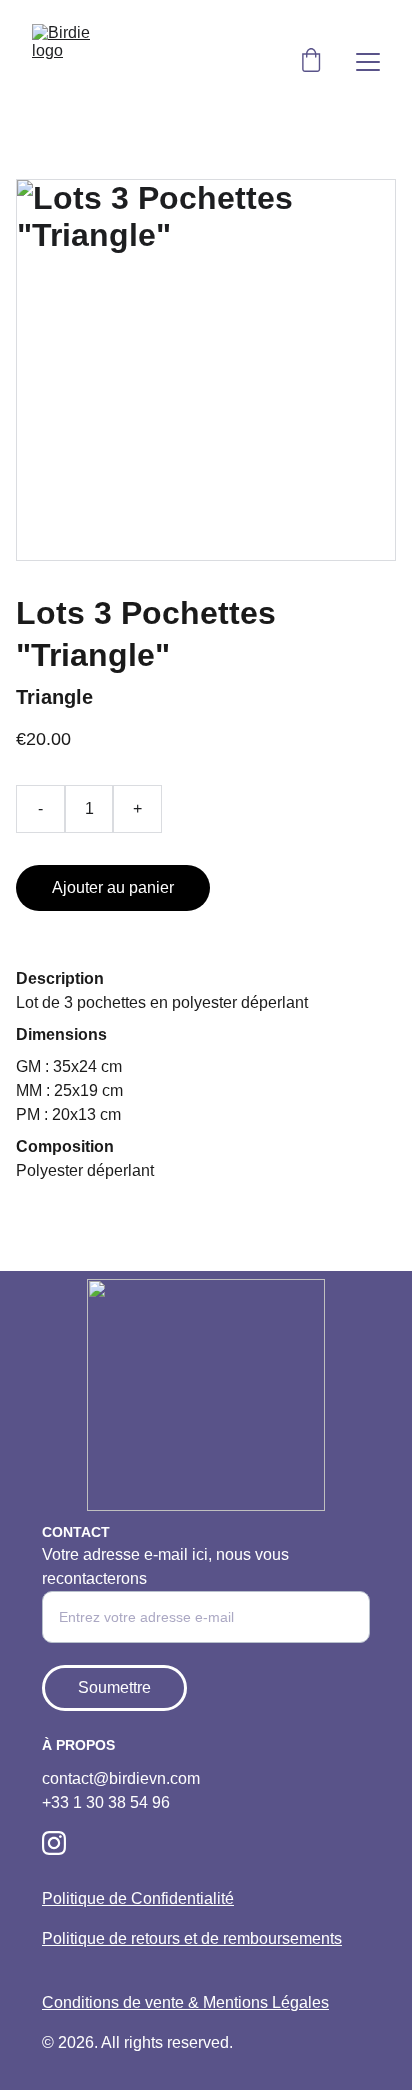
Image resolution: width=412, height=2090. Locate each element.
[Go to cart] (311, 62)
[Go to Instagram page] (54, 1843)
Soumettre (114, 1687)
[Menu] (368, 62)
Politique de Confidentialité (138, 1898)
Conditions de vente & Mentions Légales (185, 2002)
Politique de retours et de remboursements (192, 1938)
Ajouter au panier (113, 887)
